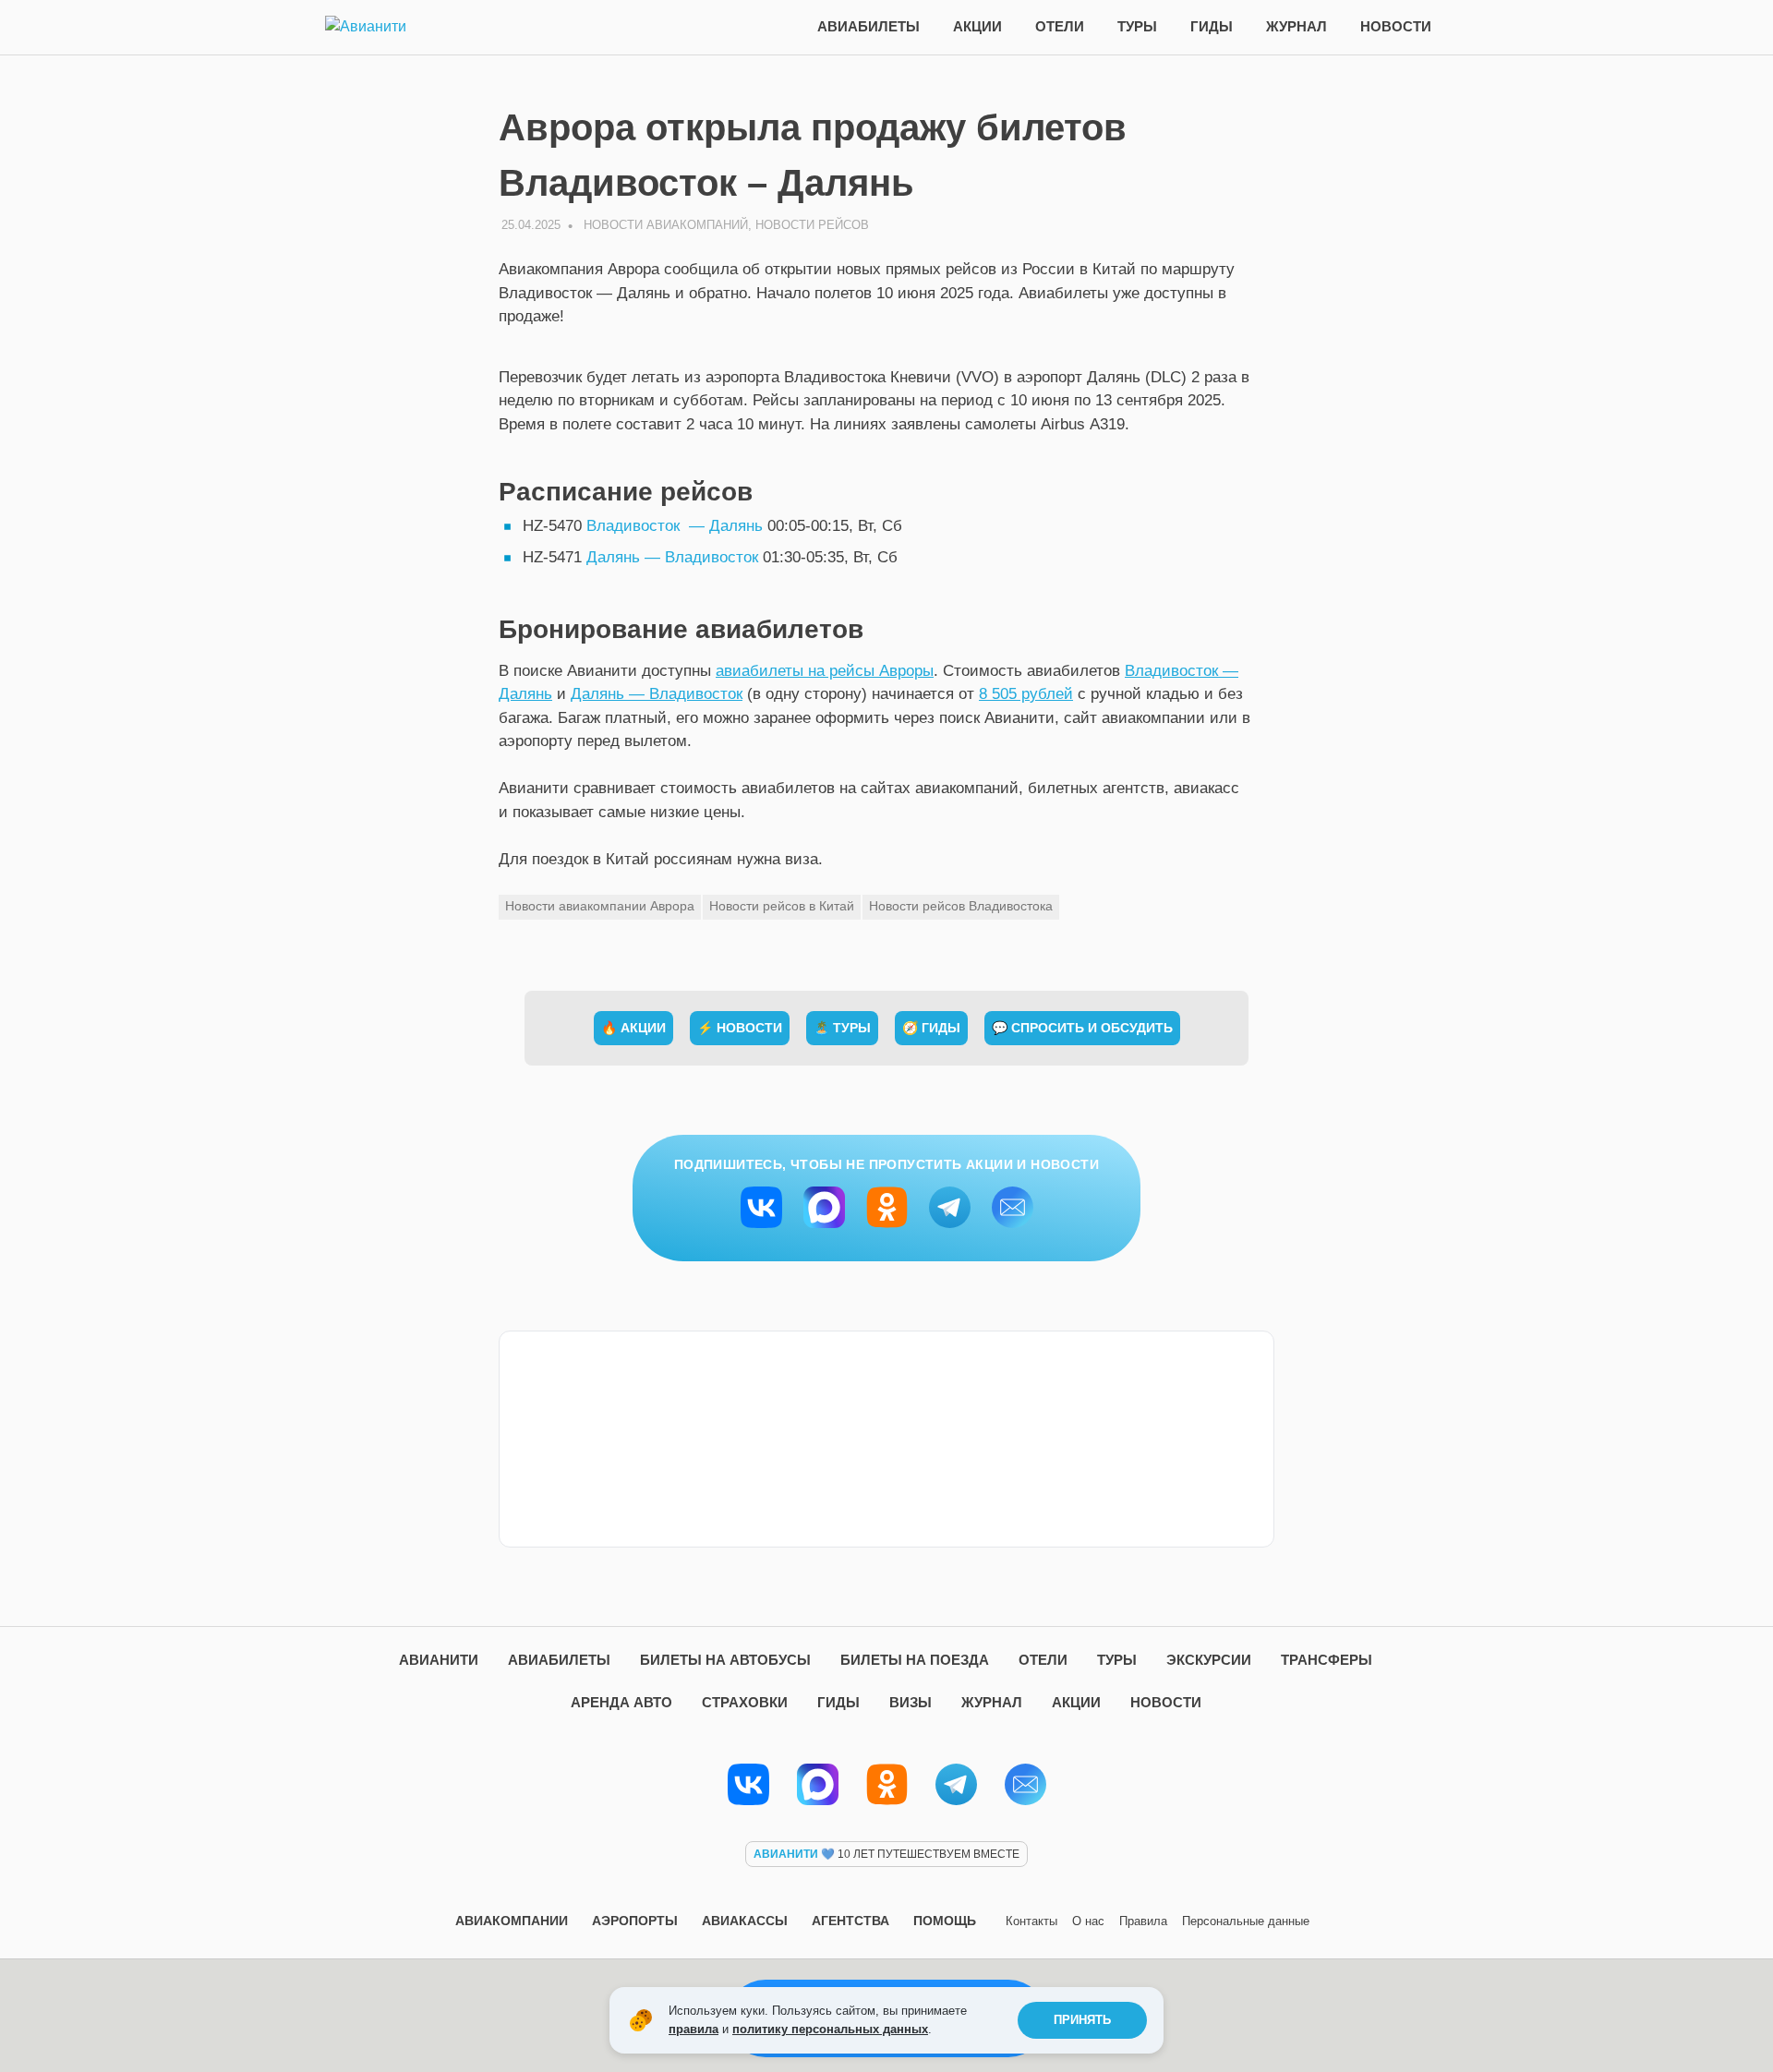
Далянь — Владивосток (672, 557)
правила (694, 2029)
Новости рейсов (812, 225)
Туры (1137, 26)
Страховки (745, 1702)
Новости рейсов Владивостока (961, 906)
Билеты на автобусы (725, 1660)
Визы (911, 1702)
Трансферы (1327, 1660)
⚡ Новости (740, 1028)
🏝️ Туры (842, 1028)
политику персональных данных (830, 2029)
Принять (1082, 2020)
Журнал (1297, 26)
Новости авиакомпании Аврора (600, 906)
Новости (1396, 26)
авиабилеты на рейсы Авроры (825, 671)
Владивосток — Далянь (675, 526)
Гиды (1212, 26)
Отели (1060, 26)
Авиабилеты (868, 26)
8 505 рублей (1026, 694)
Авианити (439, 1660)
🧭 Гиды (931, 1028)
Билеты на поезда (915, 1660)
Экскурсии (1209, 1660)
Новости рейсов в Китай (782, 906)
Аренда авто (621, 1702)
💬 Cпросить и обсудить (1082, 1028)
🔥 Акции (633, 1028)
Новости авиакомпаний (666, 225)
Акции (977, 26)
